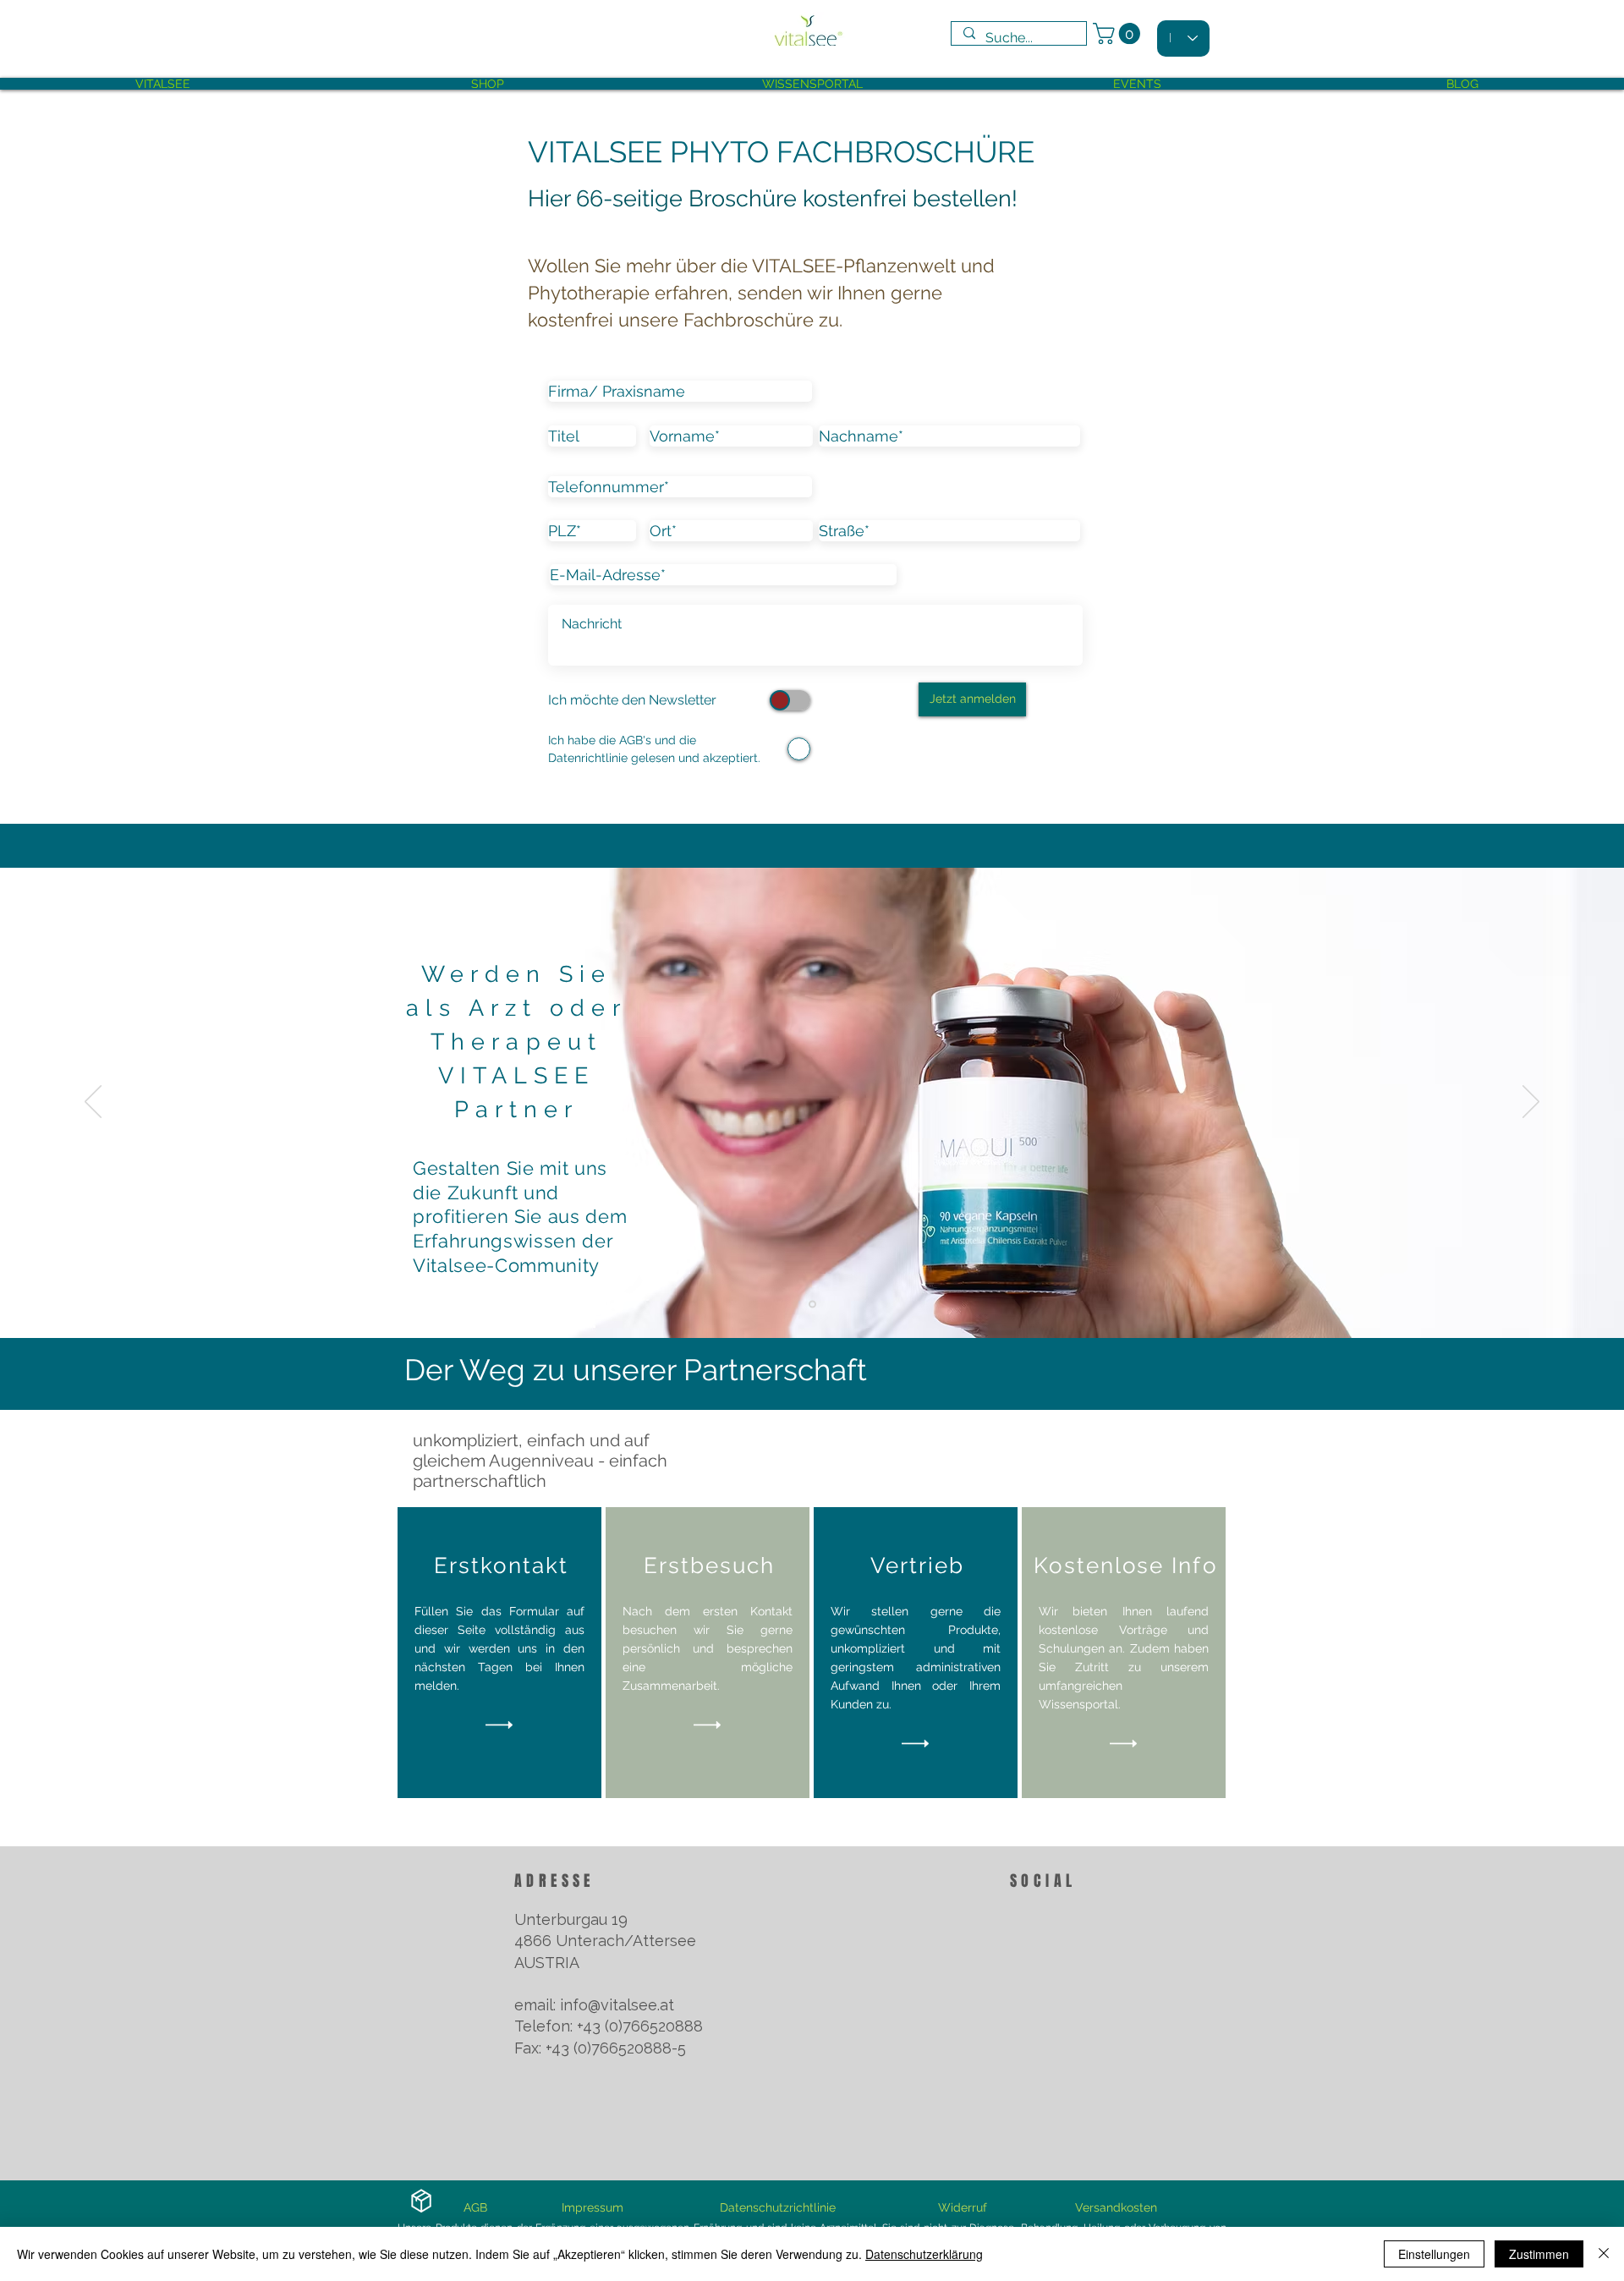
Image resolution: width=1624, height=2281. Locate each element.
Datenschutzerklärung (924, 2254)
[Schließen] (1604, 2254)
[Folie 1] (812, 1305)
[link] (1119, 33)
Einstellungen (1434, 2254)
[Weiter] (1531, 1103)
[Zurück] (93, 1103)
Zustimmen (1539, 2254)
